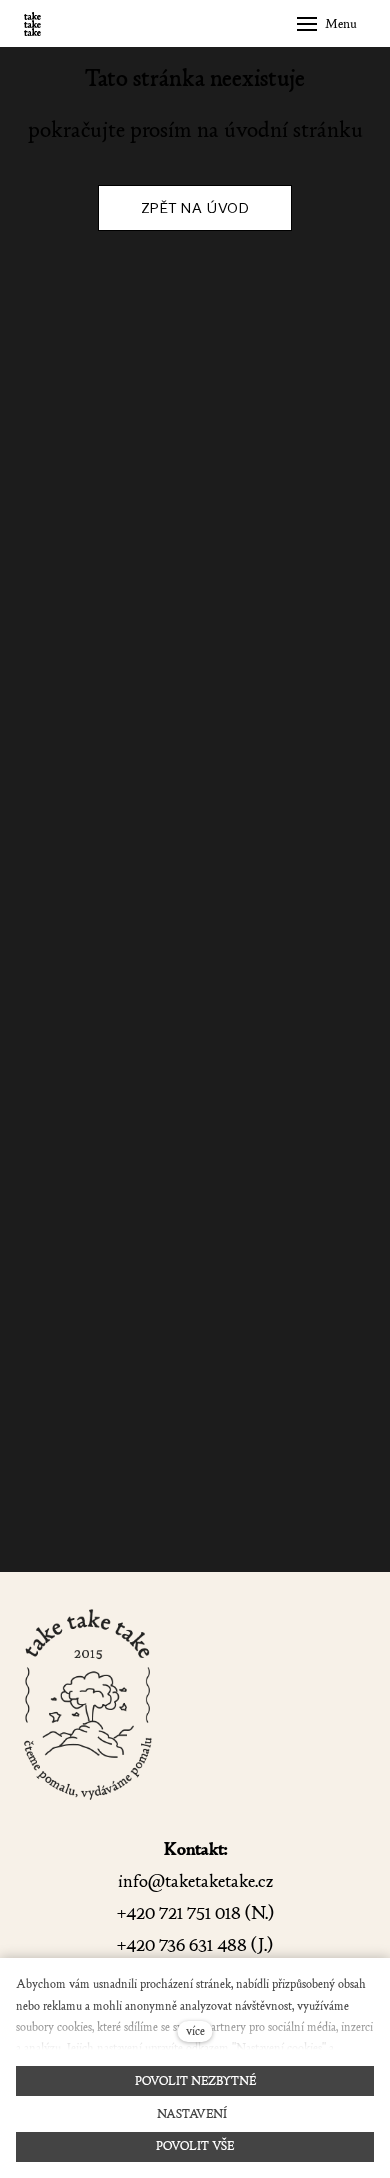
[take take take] (32, 24)
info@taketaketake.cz (195, 1881)
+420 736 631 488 (182, 1945)
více (195, 2031)
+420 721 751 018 (179, 1913)
